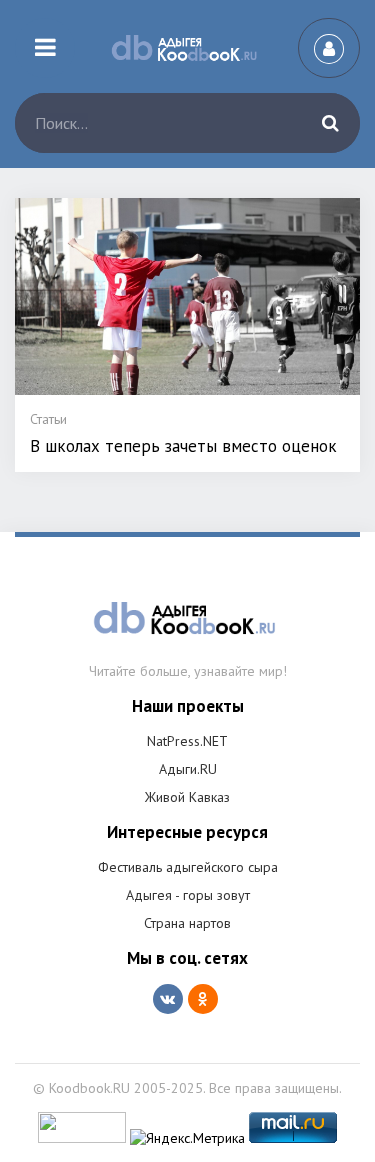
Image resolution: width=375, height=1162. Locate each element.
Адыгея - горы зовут (188, 895)
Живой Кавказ (187, 797)
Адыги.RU (188, 769)
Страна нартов (187, 923)
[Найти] (330, 123)
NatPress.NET (187, 741)
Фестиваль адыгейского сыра (188, 867)
